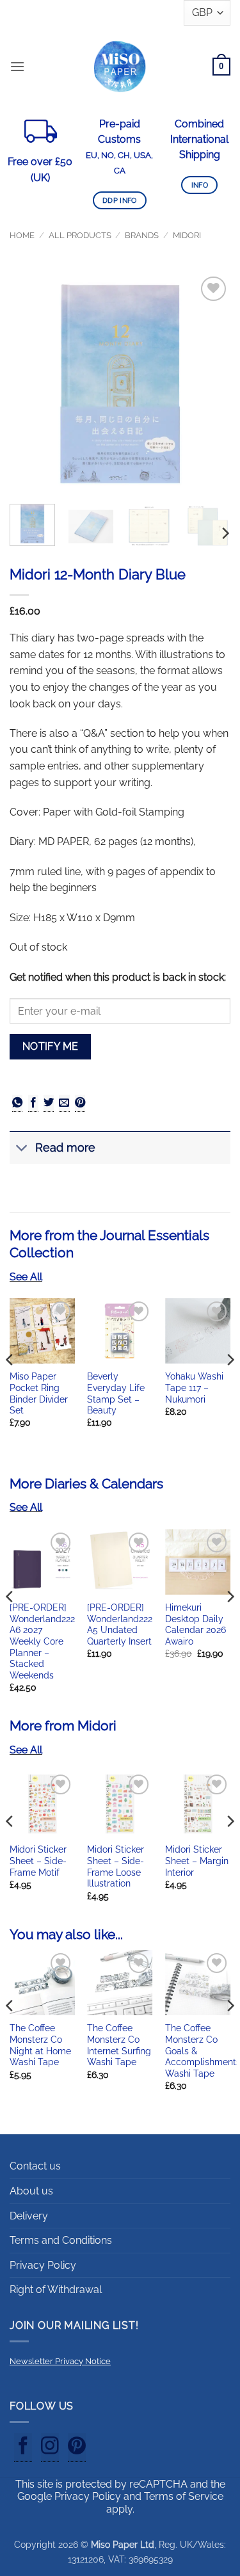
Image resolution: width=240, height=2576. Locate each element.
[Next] (210, 384)
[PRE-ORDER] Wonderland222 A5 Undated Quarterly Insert (120, 1624)
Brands (142, 235)
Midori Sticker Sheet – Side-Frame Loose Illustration (116, 1866)
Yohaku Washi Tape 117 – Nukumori (194, 1388)
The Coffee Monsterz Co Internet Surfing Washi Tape (119, 2045)
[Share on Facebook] (33, 1103)
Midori (187, 235)
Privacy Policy (43, 2265)
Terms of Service (184, 2496)
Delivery (29, 2216)
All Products (80, 235)
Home (22, 235)
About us (31, 2191)
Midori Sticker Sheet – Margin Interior (197, 1861)
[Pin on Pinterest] (80, 1103)
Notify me (51, 1046)
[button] (17, 66)
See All (26, 1277)
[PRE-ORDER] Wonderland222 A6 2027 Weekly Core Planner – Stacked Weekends (42, 1641)
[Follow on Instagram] (50, 2448)
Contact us (35, 2166)
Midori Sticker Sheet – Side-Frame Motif (38, 1861)
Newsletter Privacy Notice (60, 2361)
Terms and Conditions (61, 2240)
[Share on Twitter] (49, 1103)
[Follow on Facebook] (23, 2448)
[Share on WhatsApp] (17, 1103)
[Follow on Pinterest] (77, 2448)
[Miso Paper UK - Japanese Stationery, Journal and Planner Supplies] (120, 66)
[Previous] (30, 384)
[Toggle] (22, 1149)
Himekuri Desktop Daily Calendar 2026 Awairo (196, 1624)
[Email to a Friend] (64, 1103)
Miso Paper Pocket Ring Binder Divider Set (39, 1393)
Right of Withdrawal (56, 2290)
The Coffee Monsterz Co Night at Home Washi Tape (40, 2045)
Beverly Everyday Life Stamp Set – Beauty (116, 1393)
